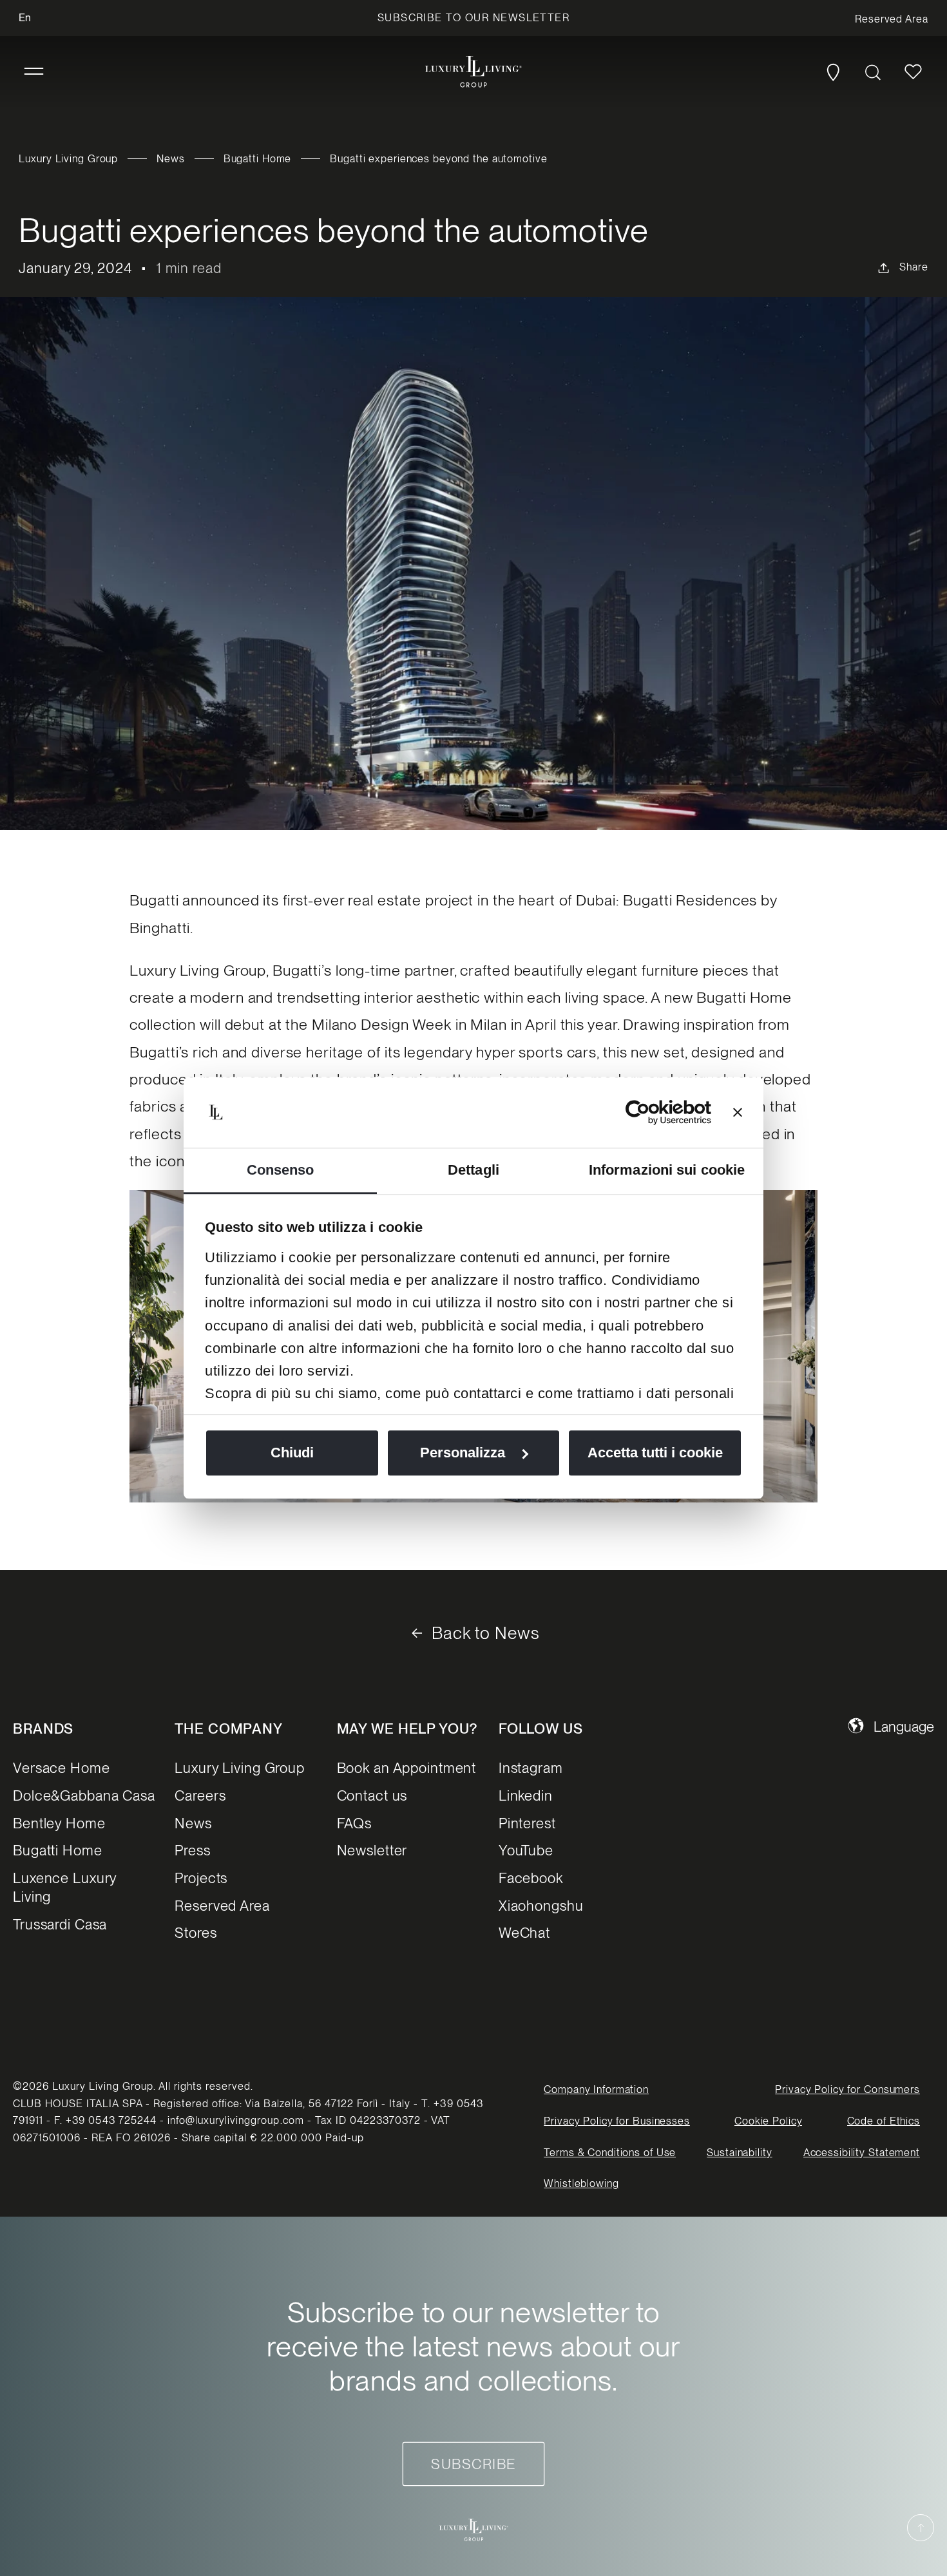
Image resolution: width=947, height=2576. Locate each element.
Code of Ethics (884, 2121)
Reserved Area (222, 1906)
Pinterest (527, 1823)
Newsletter (372, 1850)
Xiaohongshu (541, 1906)
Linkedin (526, 1795)
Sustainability (739, 2153)
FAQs (355, 1823)
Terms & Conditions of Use (610, 2153)
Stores (196, 1933)
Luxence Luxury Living (65, 1887)
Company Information (596, 2089)
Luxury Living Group (68, 159)
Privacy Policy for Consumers (847, 2089)
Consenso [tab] (281, 1170)
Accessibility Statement (862, 2153)
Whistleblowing (581, 2183)
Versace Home (62, 1768)
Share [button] (914, 267)
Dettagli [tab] (473, 1170)
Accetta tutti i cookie (655, 1453)
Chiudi (292, 1453)
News (171, 159)
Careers (200, 1795)
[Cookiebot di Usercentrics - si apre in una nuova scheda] (655, 1112)
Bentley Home (59, 1823)
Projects (201, 1878)
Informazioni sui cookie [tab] (667, 1170)
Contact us (372, 1795)
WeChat (524, 1933)
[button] (34, 72)
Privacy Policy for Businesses (617, 2121)
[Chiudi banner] (738, 1112)
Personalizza (463, 1453)
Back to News (485, 1633)
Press (192, 1850)
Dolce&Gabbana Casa (84, 1795)
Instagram (531, 1768)
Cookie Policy (768, 2121)
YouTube (526, 1850)
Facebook (531, 1878)
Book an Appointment (407, 1768)
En (25, 18)
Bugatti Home (258, 159)
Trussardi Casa (60, 1924)
